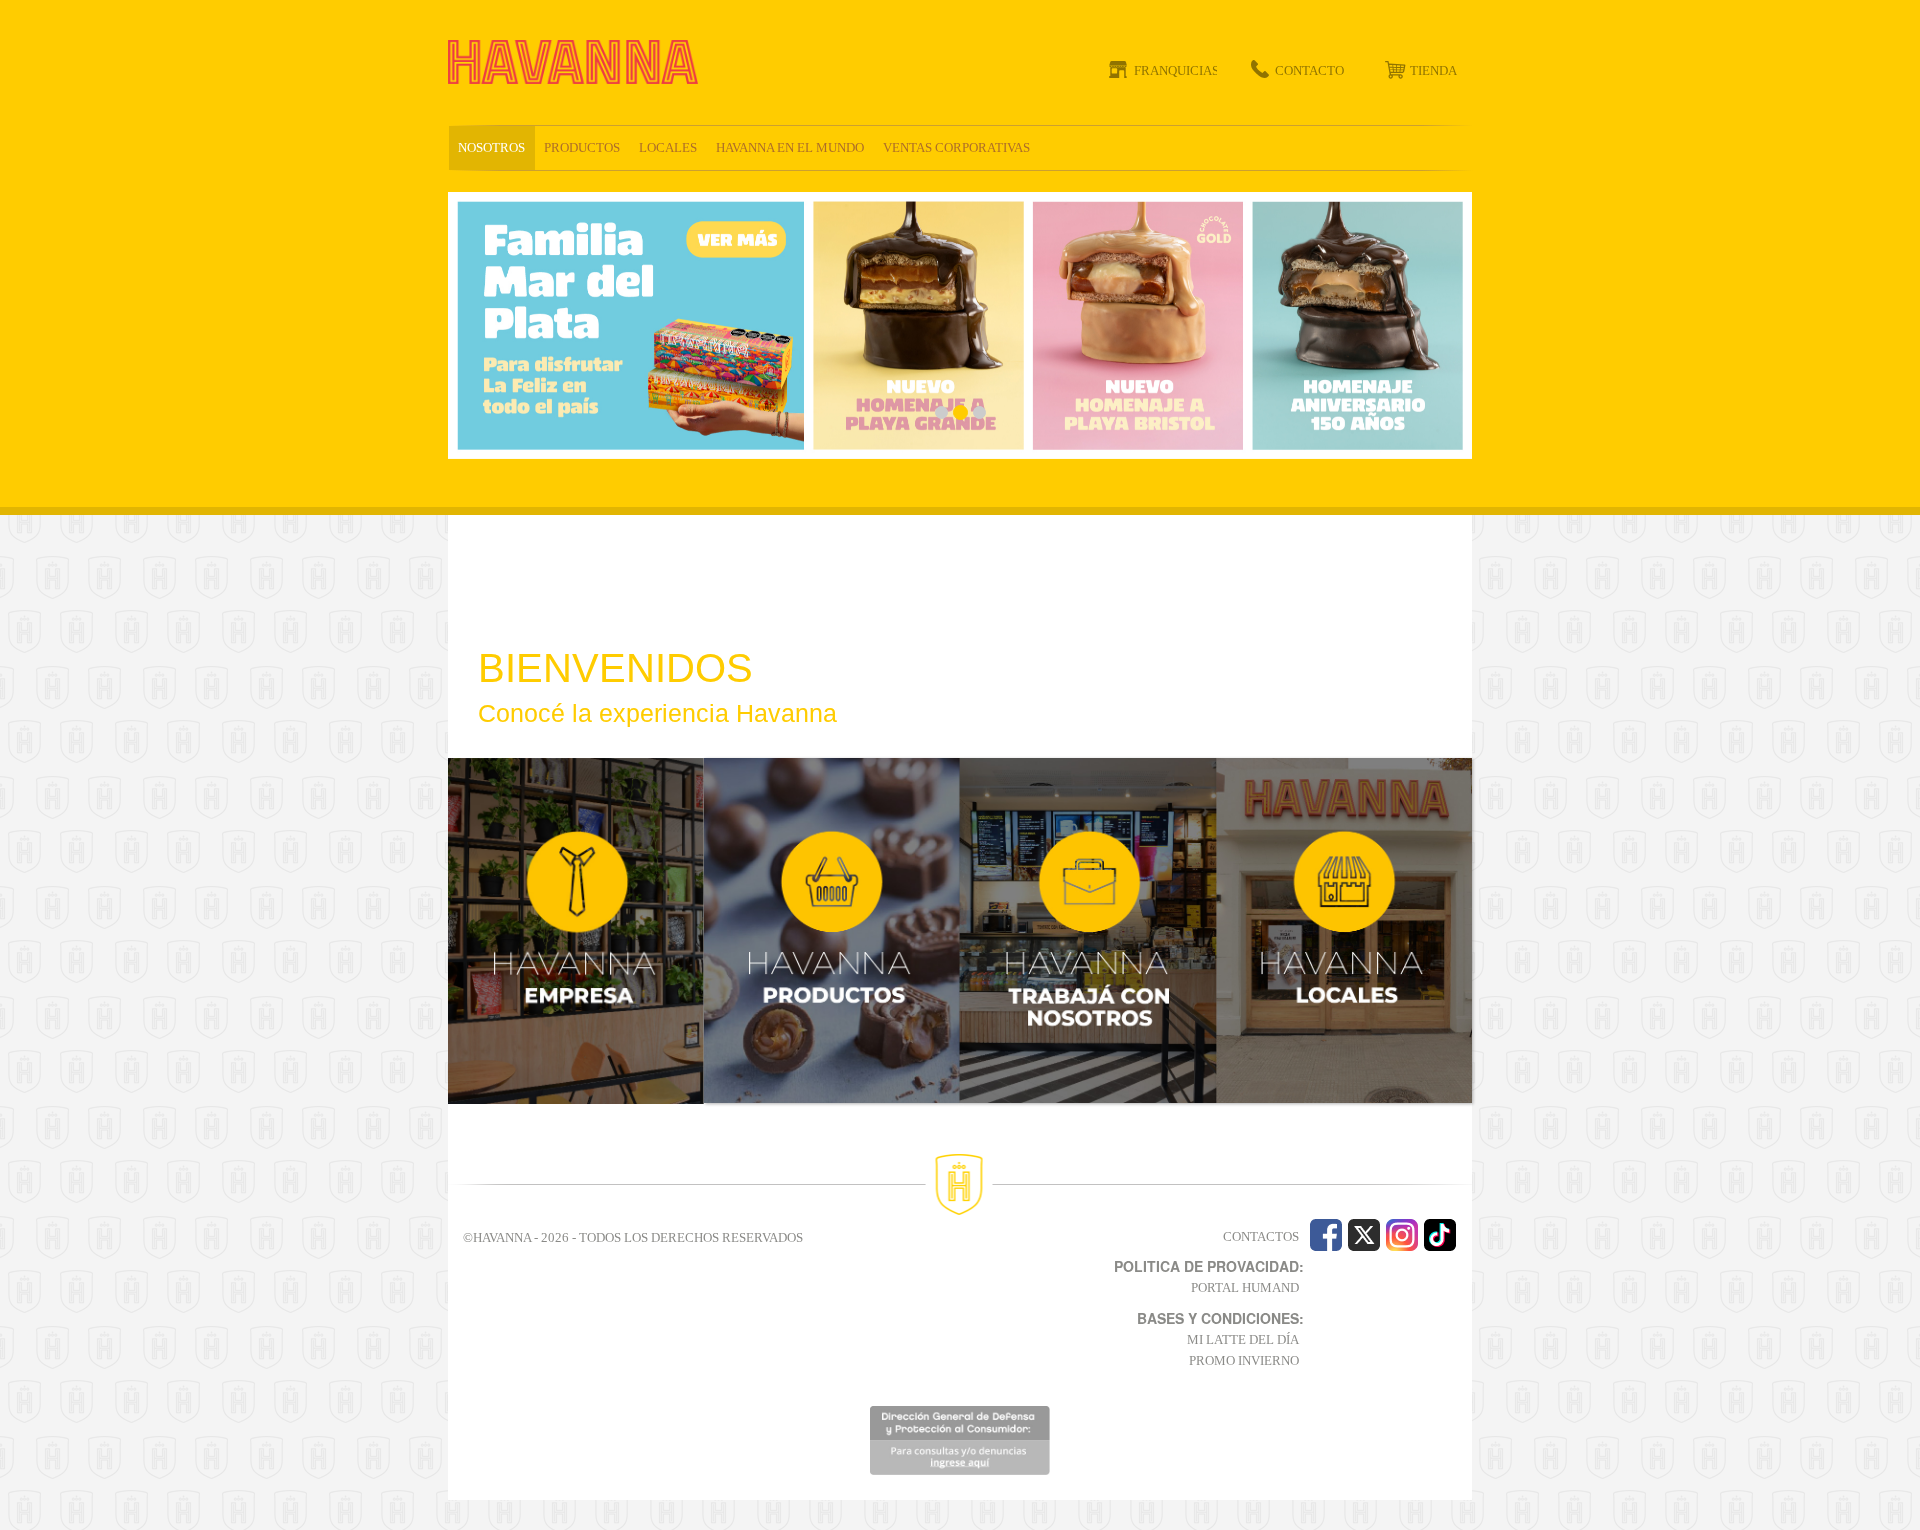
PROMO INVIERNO (1244, 1360)
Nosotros (491, 147)
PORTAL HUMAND (1245, 1287)
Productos (582, 147)
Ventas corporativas (956, 147)
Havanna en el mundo (790, 147)
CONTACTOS (1261, 1236)
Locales (668, 147)
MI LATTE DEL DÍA (1243, 1339)
